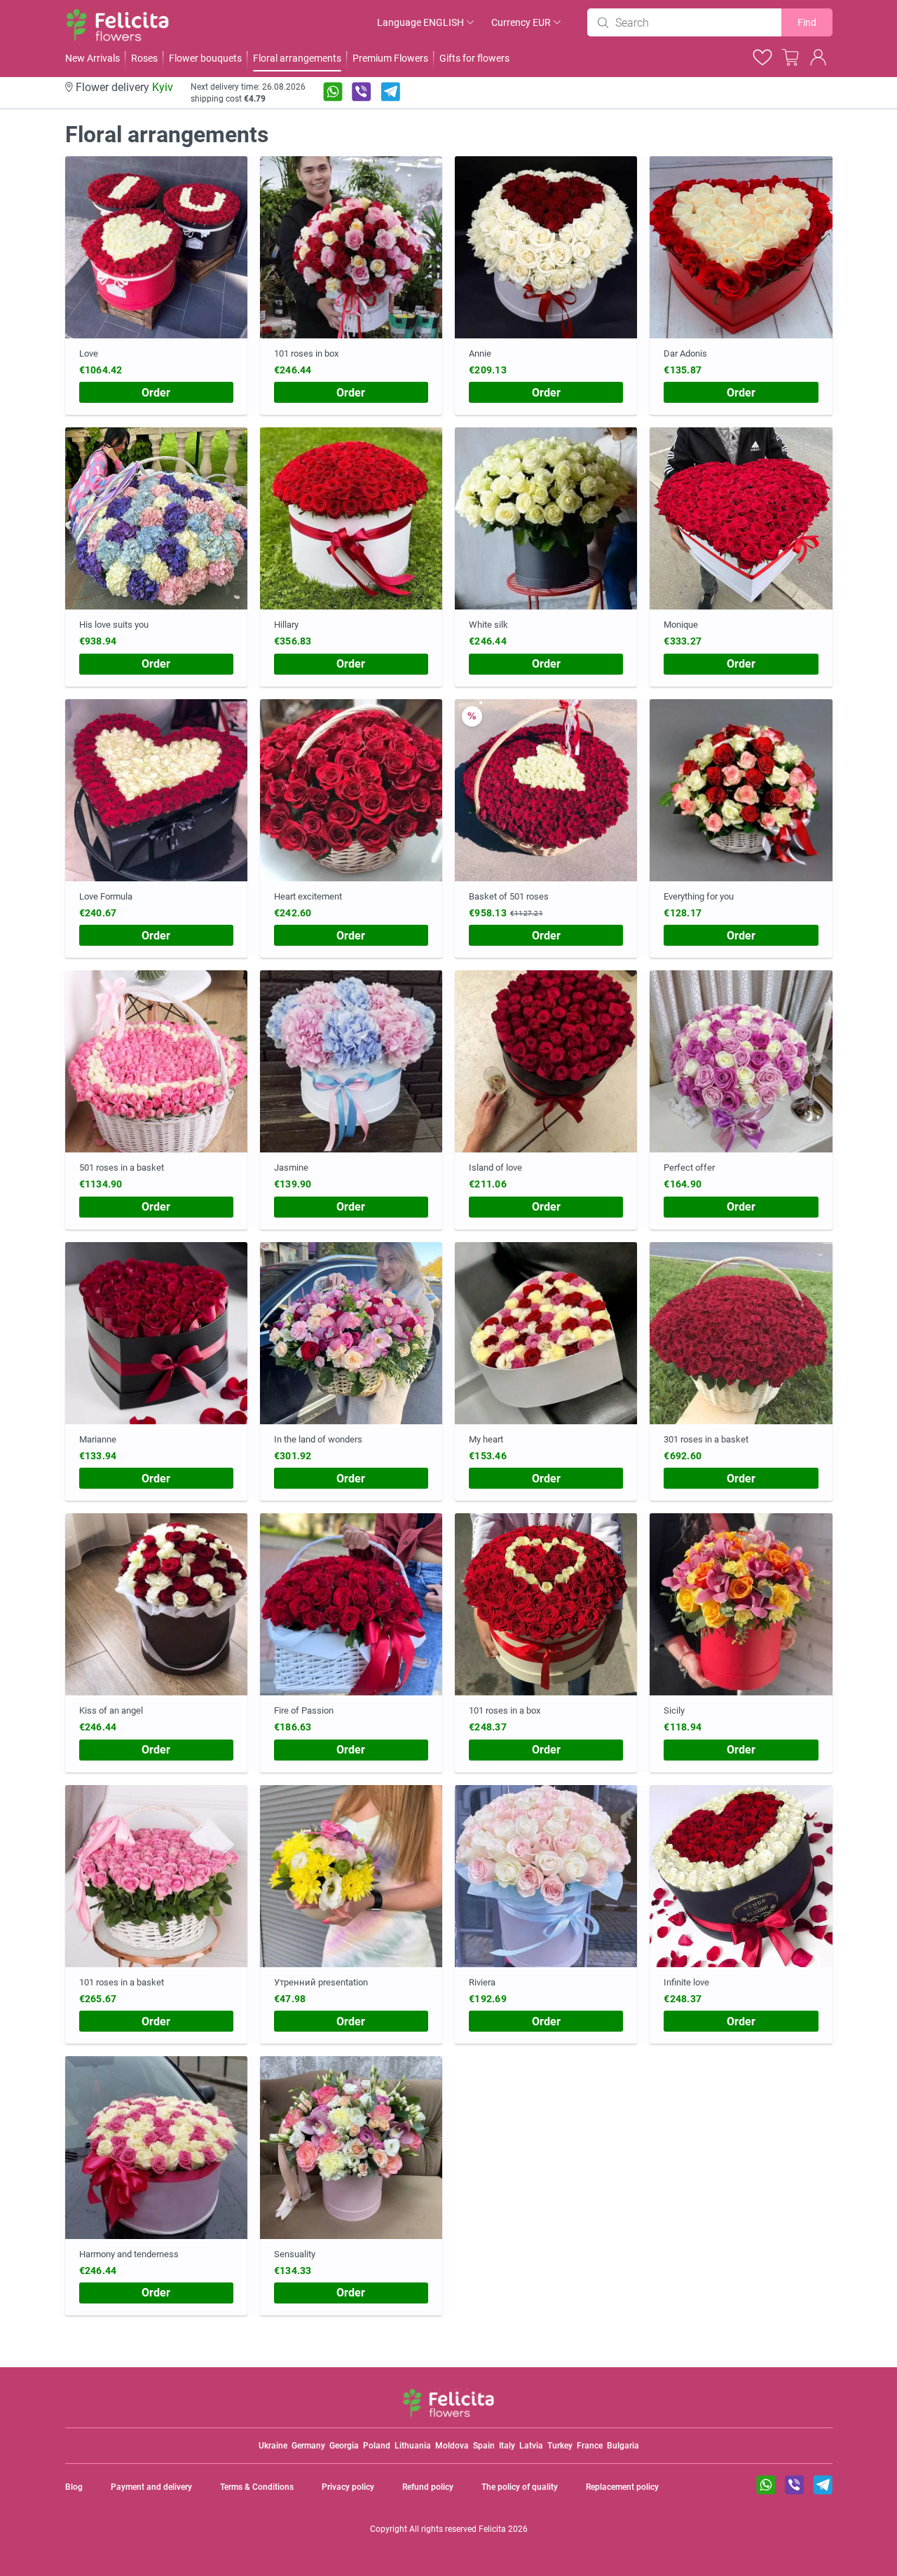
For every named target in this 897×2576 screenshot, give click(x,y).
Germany (308, 2446)
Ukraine (273, 2446)
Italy (507, 2446)
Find (807, 22)
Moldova (452, 2446)
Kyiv (163, 87)
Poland (377, 2446)
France (590, 2446)
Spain (484, 2446)
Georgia (344, 2446)
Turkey (560, 2446)
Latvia (531, 2446)
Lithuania (413, 2446)
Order (156, 393)
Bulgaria (623, 2446)
